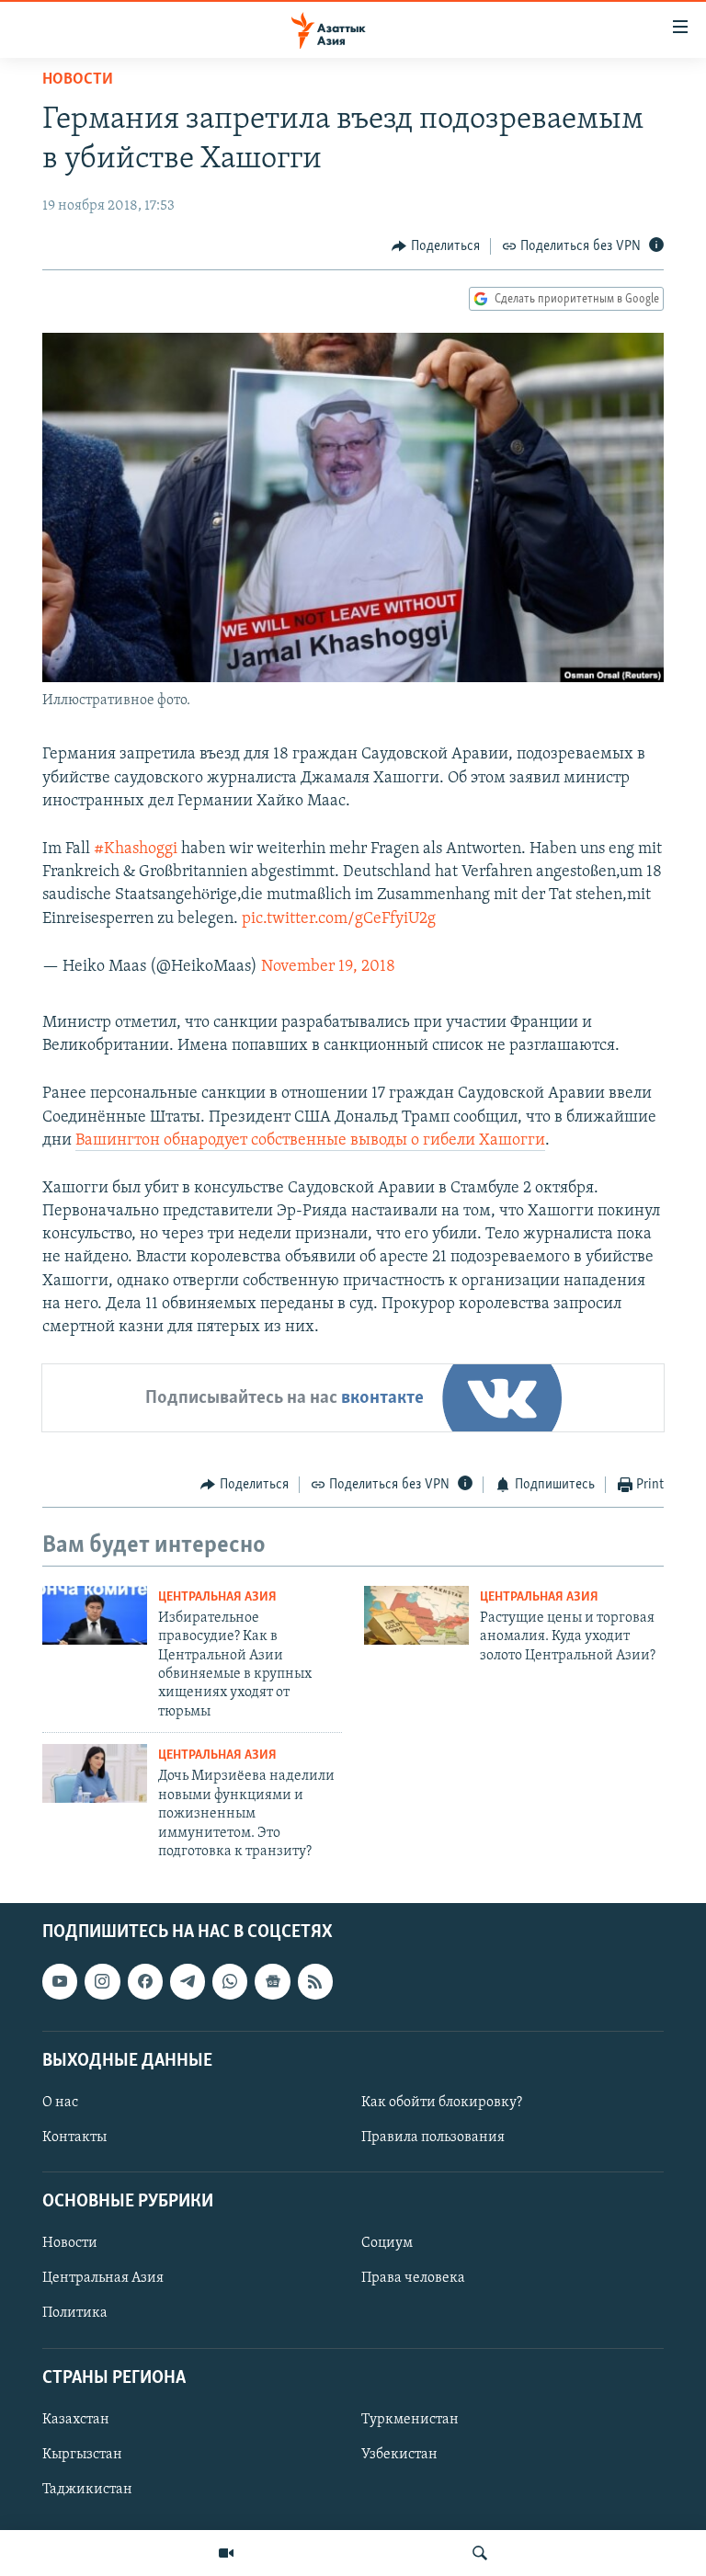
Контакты (74, 2137)
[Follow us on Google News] (272, 1982)
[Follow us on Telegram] (188, 1982)
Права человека (413, 2279)
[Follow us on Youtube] (60, 1982)
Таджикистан (87, 2490)
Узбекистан (399, 2455)
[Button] (436, 246)
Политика (75, 2314)
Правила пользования (433, 2137)
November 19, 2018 (328, 967)
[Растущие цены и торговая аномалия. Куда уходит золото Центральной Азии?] (416, 1615)
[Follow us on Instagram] (102, 1982)
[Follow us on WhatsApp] (230, 1982)
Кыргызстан (82, 2455)
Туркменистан (410, 2420)
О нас (60, 2103)
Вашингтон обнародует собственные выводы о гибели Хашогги (310, 1141)
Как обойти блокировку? (442, 2103)
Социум (387, 2244)
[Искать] (480, 2553)
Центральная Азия (217, 1597)
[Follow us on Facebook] (145, 1982)
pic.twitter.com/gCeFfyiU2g (339, 919)
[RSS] (315, 1982)
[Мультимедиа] (226, 2553)
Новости (78, 80)
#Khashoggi (136, 849)
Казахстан (76, 2420)
